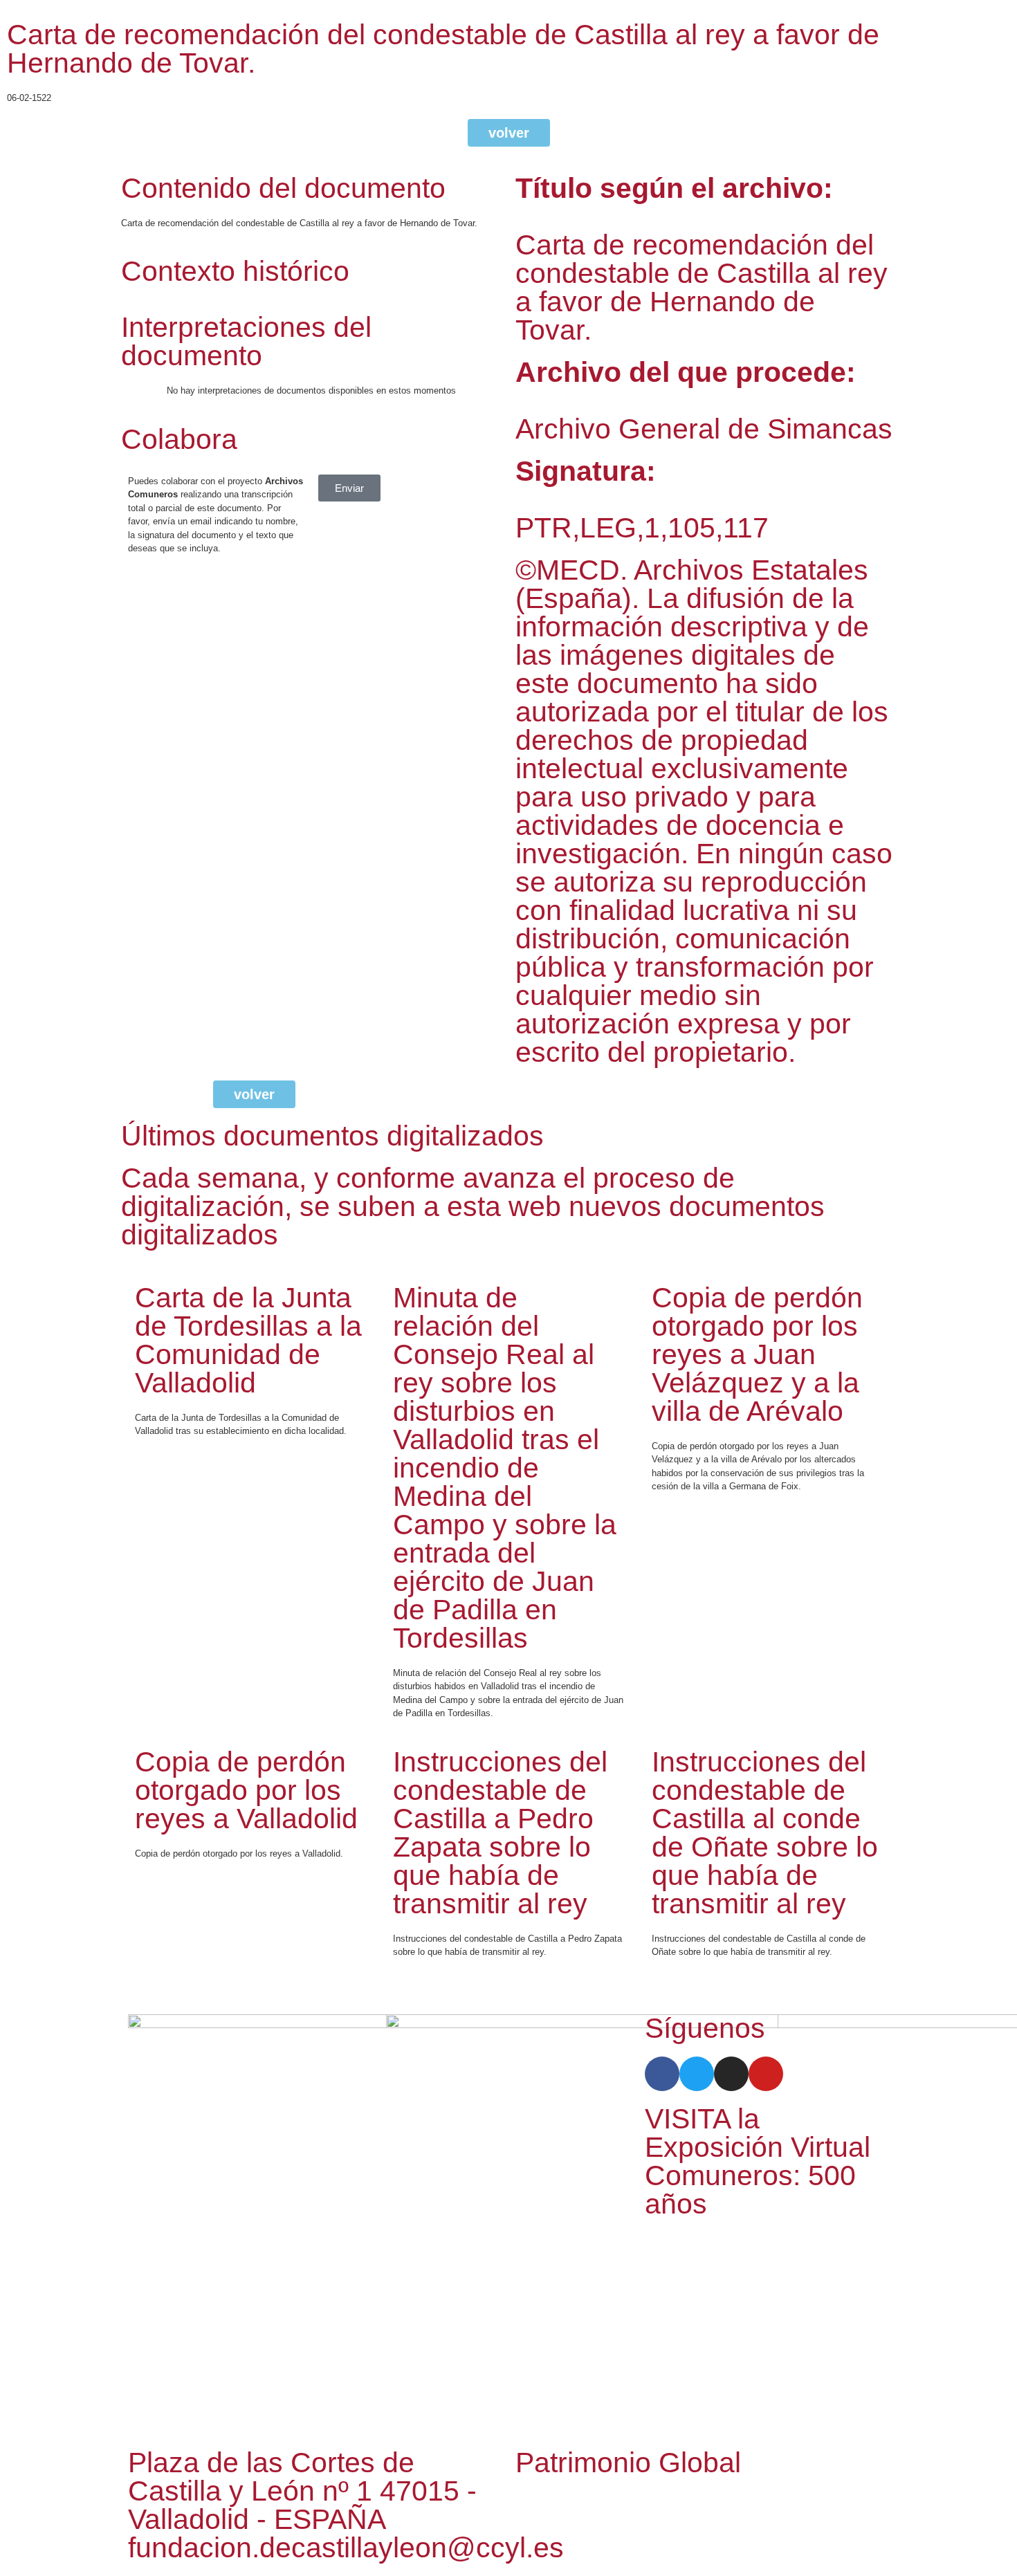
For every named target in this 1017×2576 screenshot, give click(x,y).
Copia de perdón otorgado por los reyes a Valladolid (246, 1790)
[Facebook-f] (662, 2074)
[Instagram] (731, 2074)
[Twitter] (697, 2074)
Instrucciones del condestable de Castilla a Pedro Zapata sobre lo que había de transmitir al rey (500, 1833)
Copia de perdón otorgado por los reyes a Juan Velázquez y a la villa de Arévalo (757, 1354)
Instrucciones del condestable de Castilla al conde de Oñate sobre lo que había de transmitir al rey (765, 1833)
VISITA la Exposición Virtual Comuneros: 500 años (758, 2161)
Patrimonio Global (628, 2463)
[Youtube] (766, 2074)
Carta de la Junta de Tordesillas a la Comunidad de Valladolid (248, 1340)
